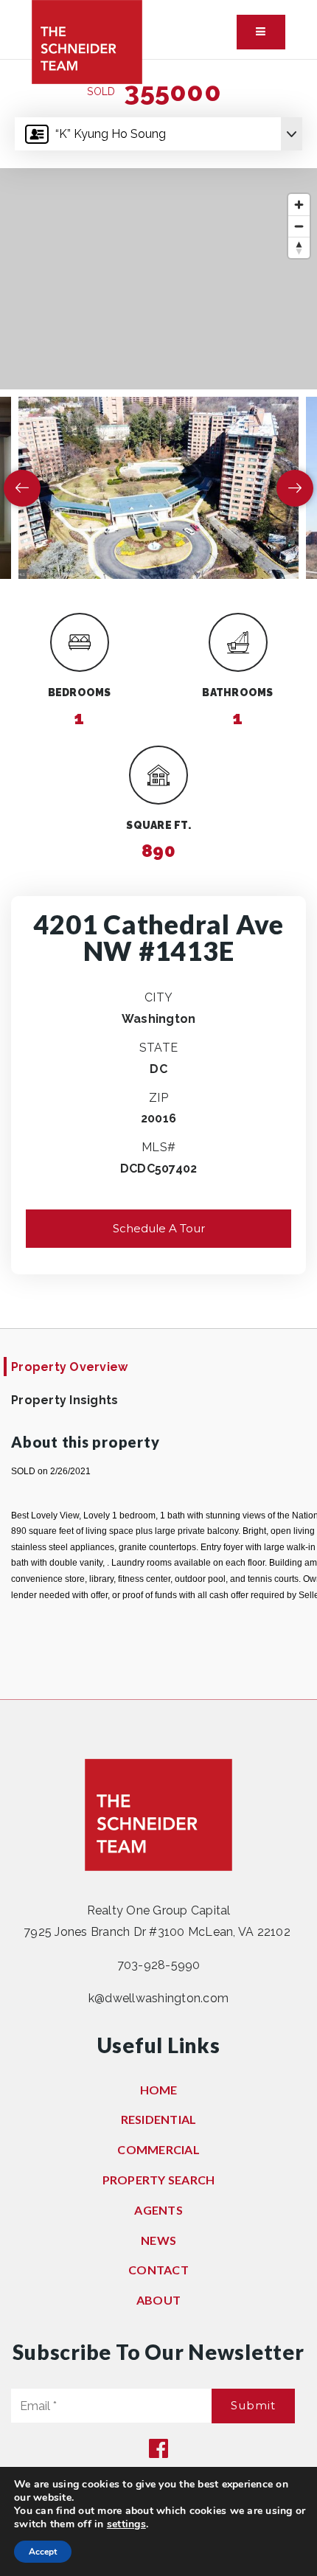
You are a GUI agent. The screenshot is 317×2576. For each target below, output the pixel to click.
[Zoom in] (299, 205)
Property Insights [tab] (65, 1400)
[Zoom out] (299, 226)
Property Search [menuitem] (159, 2180)
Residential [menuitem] (159, 2119)
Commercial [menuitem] (158, 2149)
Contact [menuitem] (158, 2270)
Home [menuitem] (159, 2090)
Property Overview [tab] (69, 1367)
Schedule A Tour (159, 1228)
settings (126, 2524)
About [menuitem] (158, 2300)
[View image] (158, 487)
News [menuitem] (158, 2240)
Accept (43, 2552)
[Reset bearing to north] (299, 247)
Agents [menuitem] (158, 2210)
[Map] (158, 279)
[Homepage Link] (87, 41)
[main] (158, 879)
